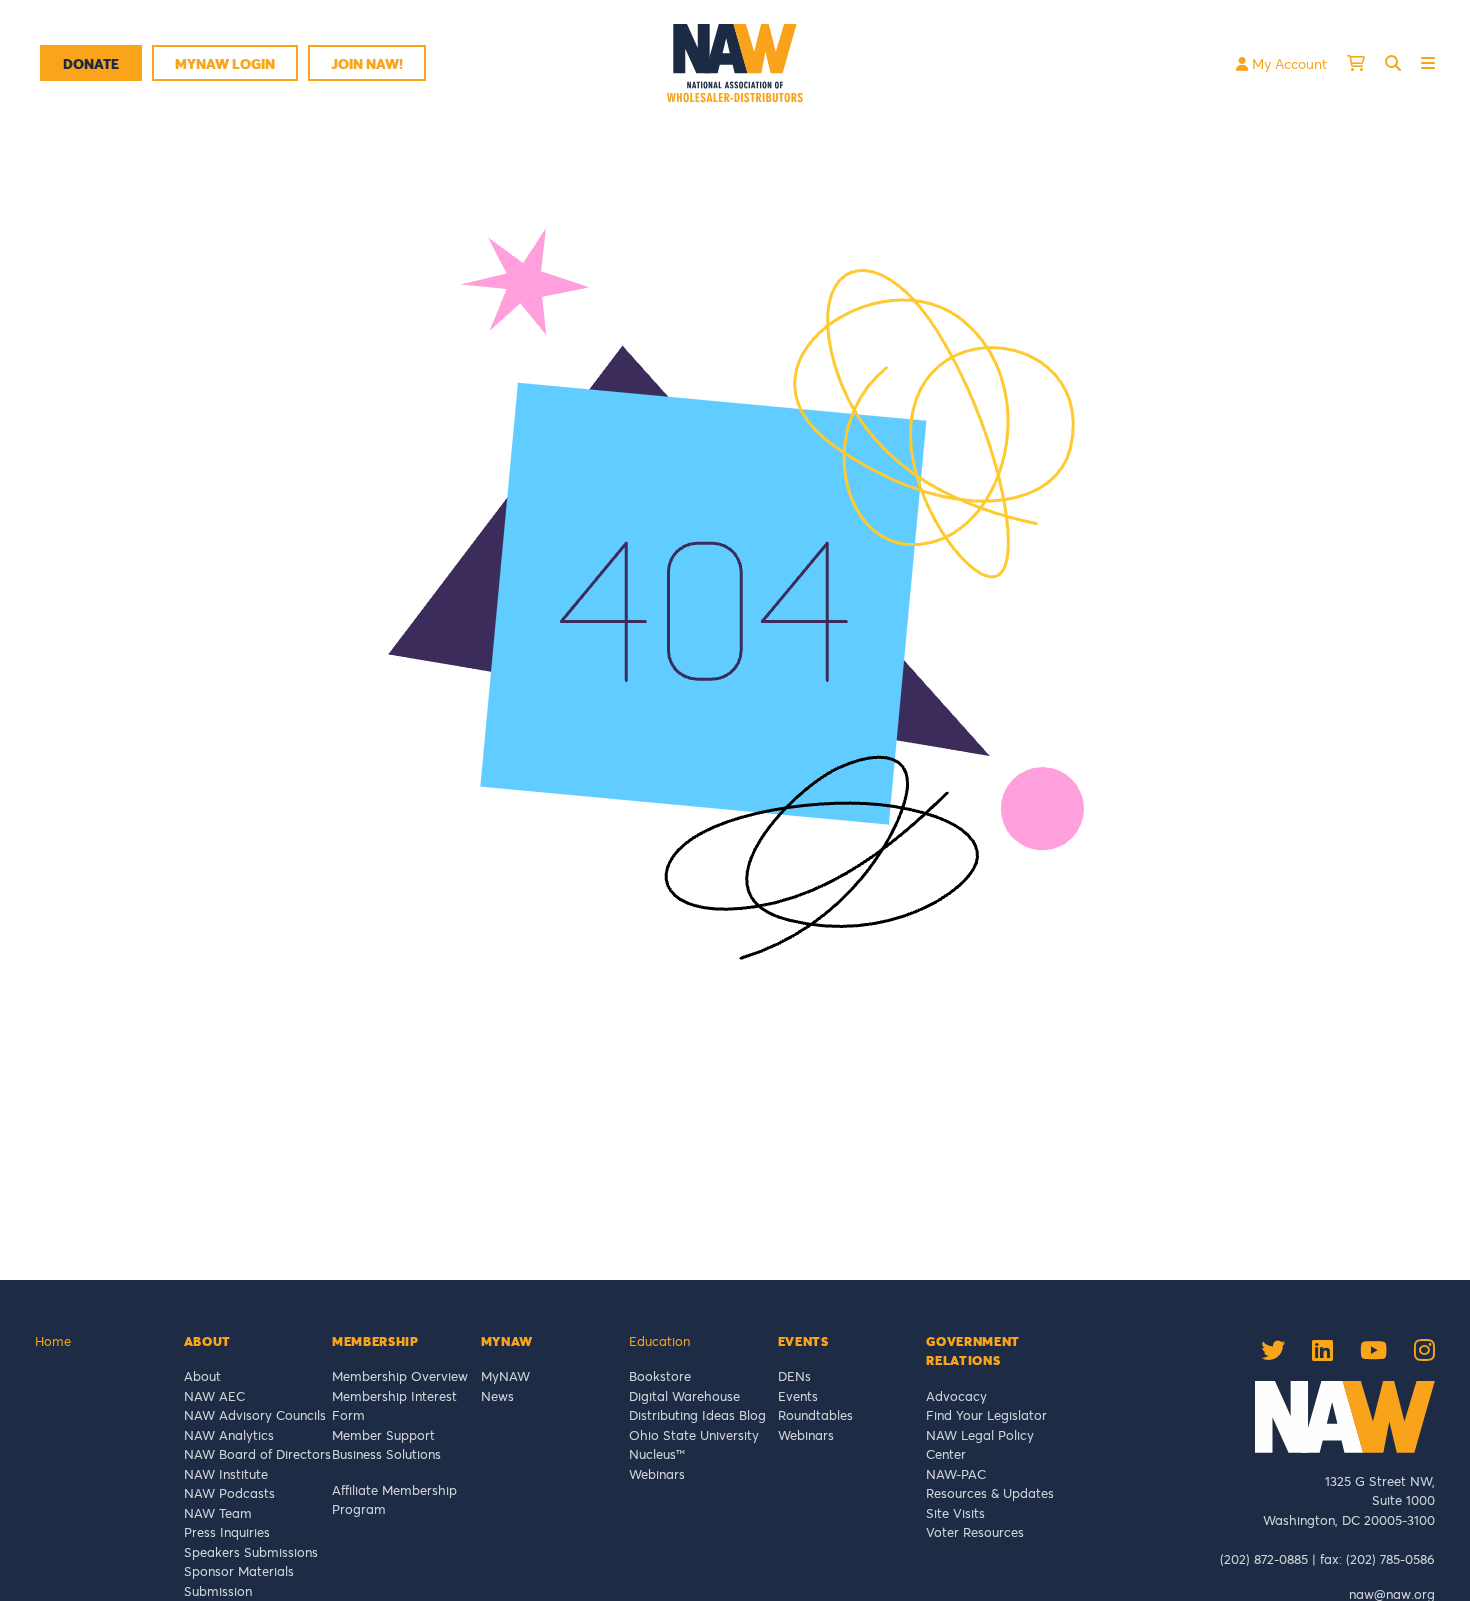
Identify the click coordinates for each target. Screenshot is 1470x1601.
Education (659, 1341)
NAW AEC (214, 1396)
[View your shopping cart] (1356, 63)
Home (53, 1341)
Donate (91, 63)
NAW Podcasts (229, 1493)
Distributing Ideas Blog (697, 1415)
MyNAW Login (225, 63)
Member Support (383, 1435)
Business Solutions (386, 1454)
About (202, 1376)
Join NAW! (367, 63)
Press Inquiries (227, 1532)
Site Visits (955, 1513)
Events (798, 1396)
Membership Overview (400, 1376)
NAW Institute (226, 1474)
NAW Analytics (229, 1435)
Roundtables (815, 1415)
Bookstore (660, 1376)
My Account (1287, 63)
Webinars (657, 1474)
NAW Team (218, 1513)
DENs (794, 1376)
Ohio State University (698, 1435)
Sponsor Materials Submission (239, 1581)
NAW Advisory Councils (255, 1415)
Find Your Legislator (986, 1415)
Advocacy (956, 1396)
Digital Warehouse (684, 1396)
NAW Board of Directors (257, 1454)
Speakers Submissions (251, 1552)
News (497, 1396)
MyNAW (505, 1376)
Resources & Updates (990, 1493)
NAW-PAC (956, 1474)
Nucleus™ (657, 1454)
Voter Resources (975, 1532)
